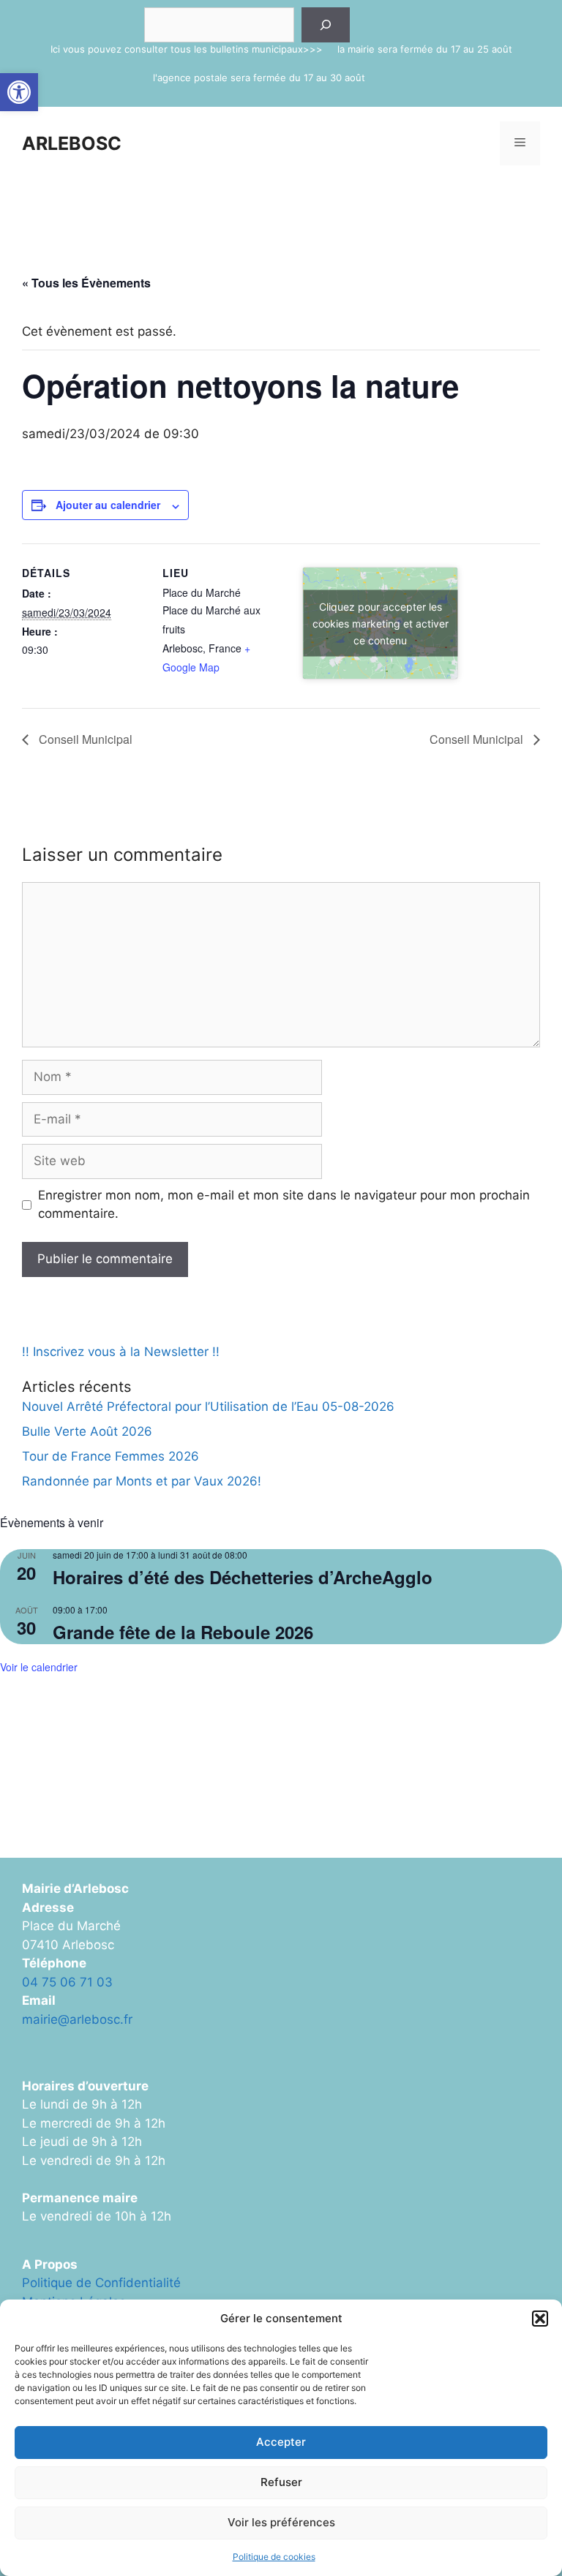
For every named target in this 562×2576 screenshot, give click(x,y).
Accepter (281, 2442)
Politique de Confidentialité (101, 2283)
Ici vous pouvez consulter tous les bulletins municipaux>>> (187, 49)
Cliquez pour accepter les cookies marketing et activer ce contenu (381, 624)
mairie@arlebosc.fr (77, 2019)
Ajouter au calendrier (108, 505)
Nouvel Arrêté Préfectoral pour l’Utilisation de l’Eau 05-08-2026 (208, 1406)
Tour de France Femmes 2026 (110, 1456)
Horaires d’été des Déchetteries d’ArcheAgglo (243, 1577)
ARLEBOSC (72, 143)
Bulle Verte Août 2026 (87, 1431)
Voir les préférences (281, 2522)
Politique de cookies (274, 2557)
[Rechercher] (326, 25)
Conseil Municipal (84, 739)
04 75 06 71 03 (67, 1982)
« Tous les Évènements (86, 283)
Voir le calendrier (39, 1667)
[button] (19, 92)
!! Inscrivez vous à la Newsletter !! (121, 1352)
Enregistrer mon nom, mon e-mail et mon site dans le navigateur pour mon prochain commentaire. (284, 1205)
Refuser (281, 2482)
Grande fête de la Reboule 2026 (183, 1632)
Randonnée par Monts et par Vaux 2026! (142, 1481)
